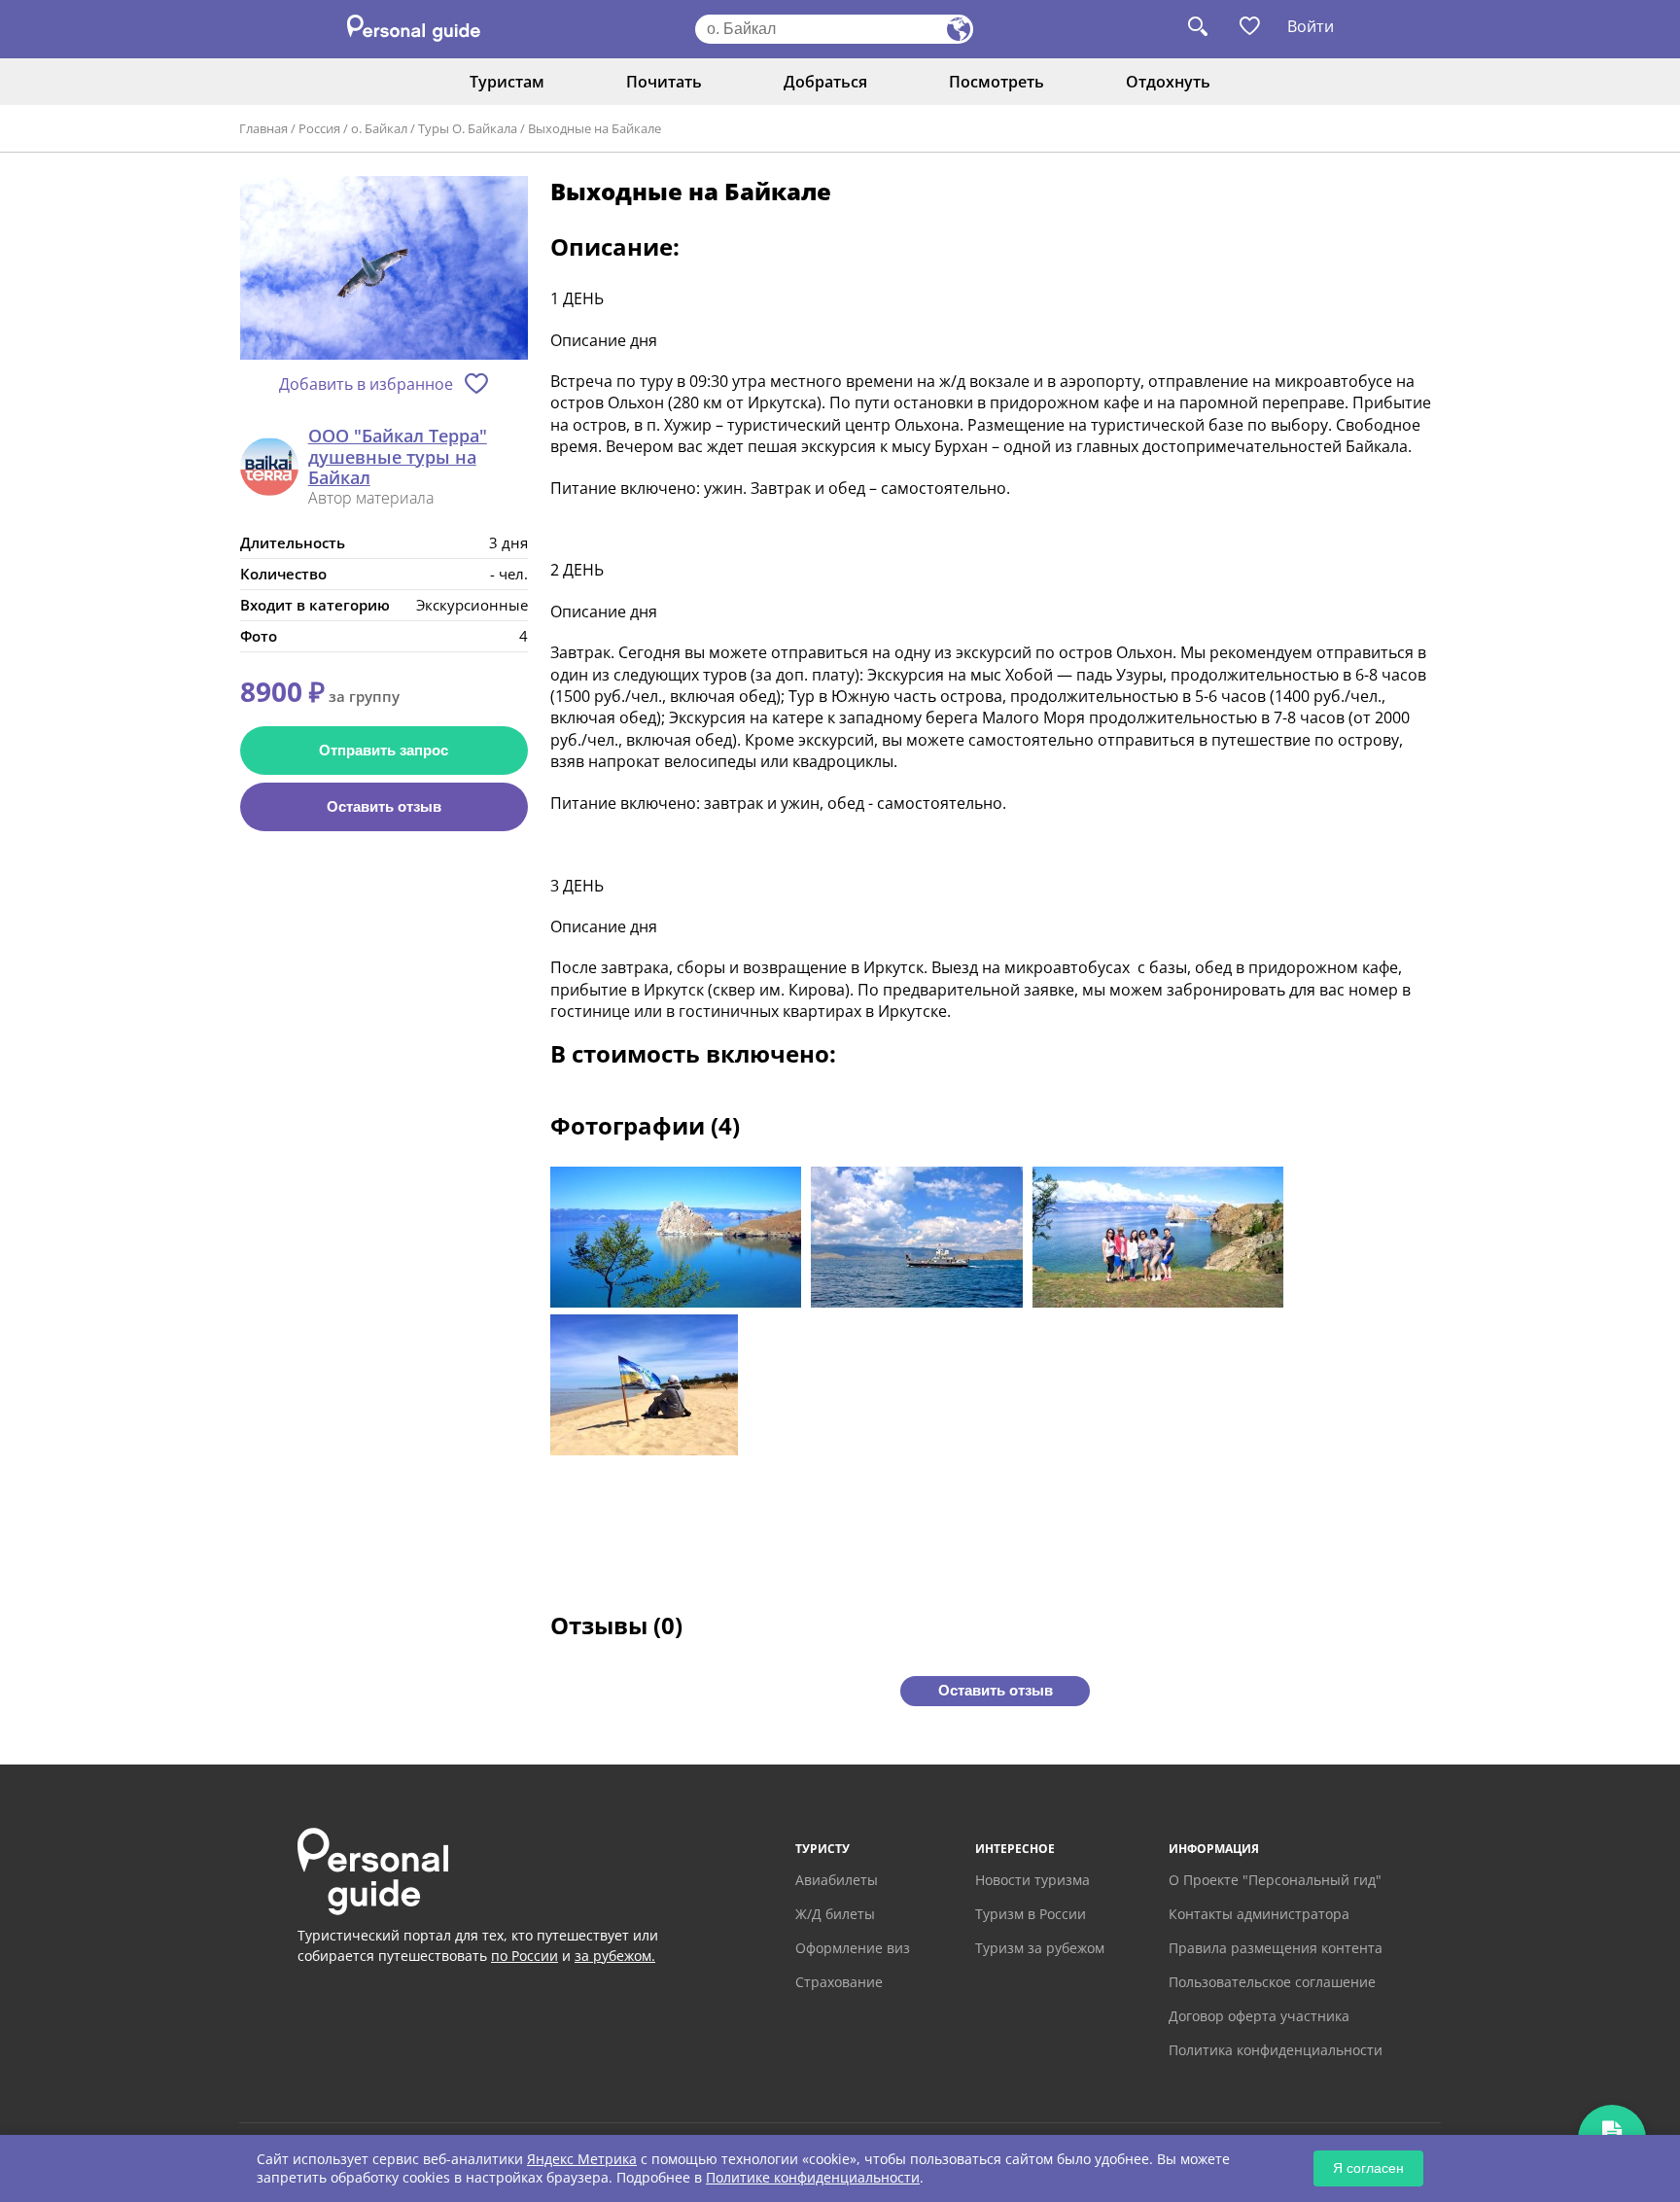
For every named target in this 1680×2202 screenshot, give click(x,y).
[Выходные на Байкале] (384, 269)
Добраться (825, 82)
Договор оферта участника (1259, 2016)
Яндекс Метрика (582, 2159)
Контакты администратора (1259, 1914)
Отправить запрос (384, 750)
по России (525, 1956)
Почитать (664, 82)
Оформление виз (853, 1948)
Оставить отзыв (384, 806)
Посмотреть (997, 82)
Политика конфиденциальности (1276, 2050)
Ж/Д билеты (835, 1914)
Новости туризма (1032, 1880)
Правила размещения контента (1276, 1948)
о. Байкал (379, 128)
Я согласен (1368, 2168)
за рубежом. (615, 1956)
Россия (319, 128)
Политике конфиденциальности (813, 2177)
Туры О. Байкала (468, 128)
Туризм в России (1031, 1914)
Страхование (839, 1982)
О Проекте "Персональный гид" (1275, 1880)
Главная (263, 128)
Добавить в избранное (366, 384)
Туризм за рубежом (1040, 1948)
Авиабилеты (837, 1880)
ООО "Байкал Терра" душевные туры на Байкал (398, 457)
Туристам (507, 82)
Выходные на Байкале (595, 128)
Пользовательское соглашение (1272, 1982)
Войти (1311, 26)
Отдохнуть (1168, 82)
